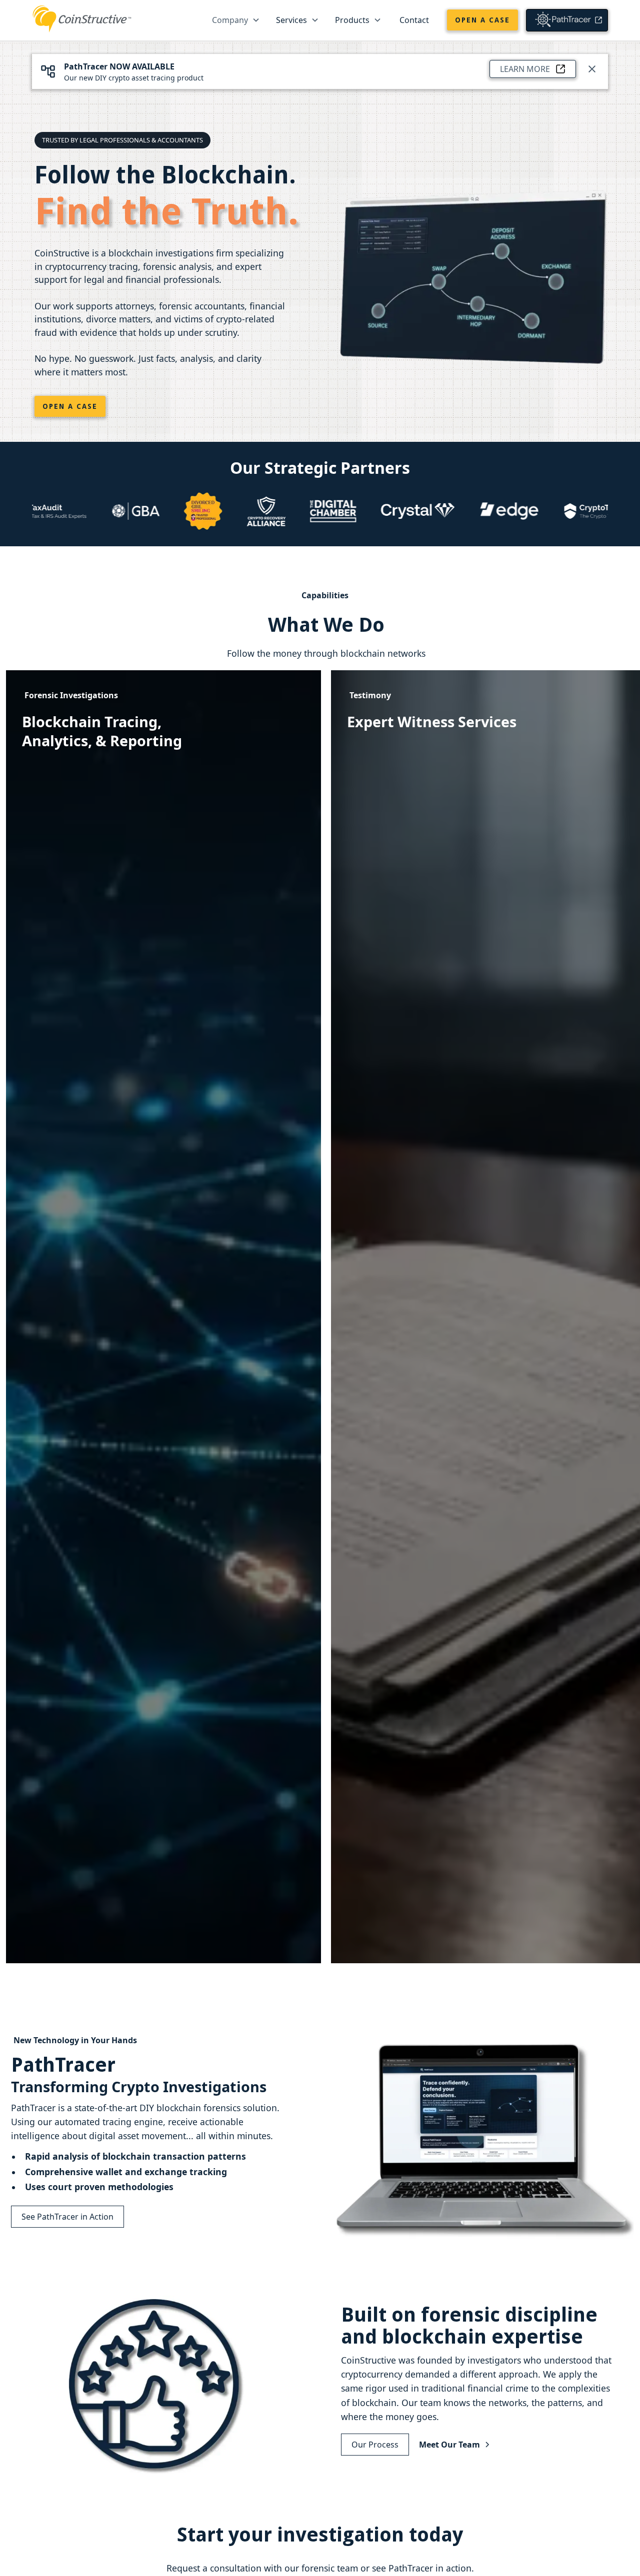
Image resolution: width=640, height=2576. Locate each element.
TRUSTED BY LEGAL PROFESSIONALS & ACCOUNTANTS (122, 140)
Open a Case (482, 20)
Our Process (375, 2445)
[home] (82, 18)
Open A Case (70, 406)
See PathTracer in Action (67, 2217)
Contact (414, 20)
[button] (236, 20)
